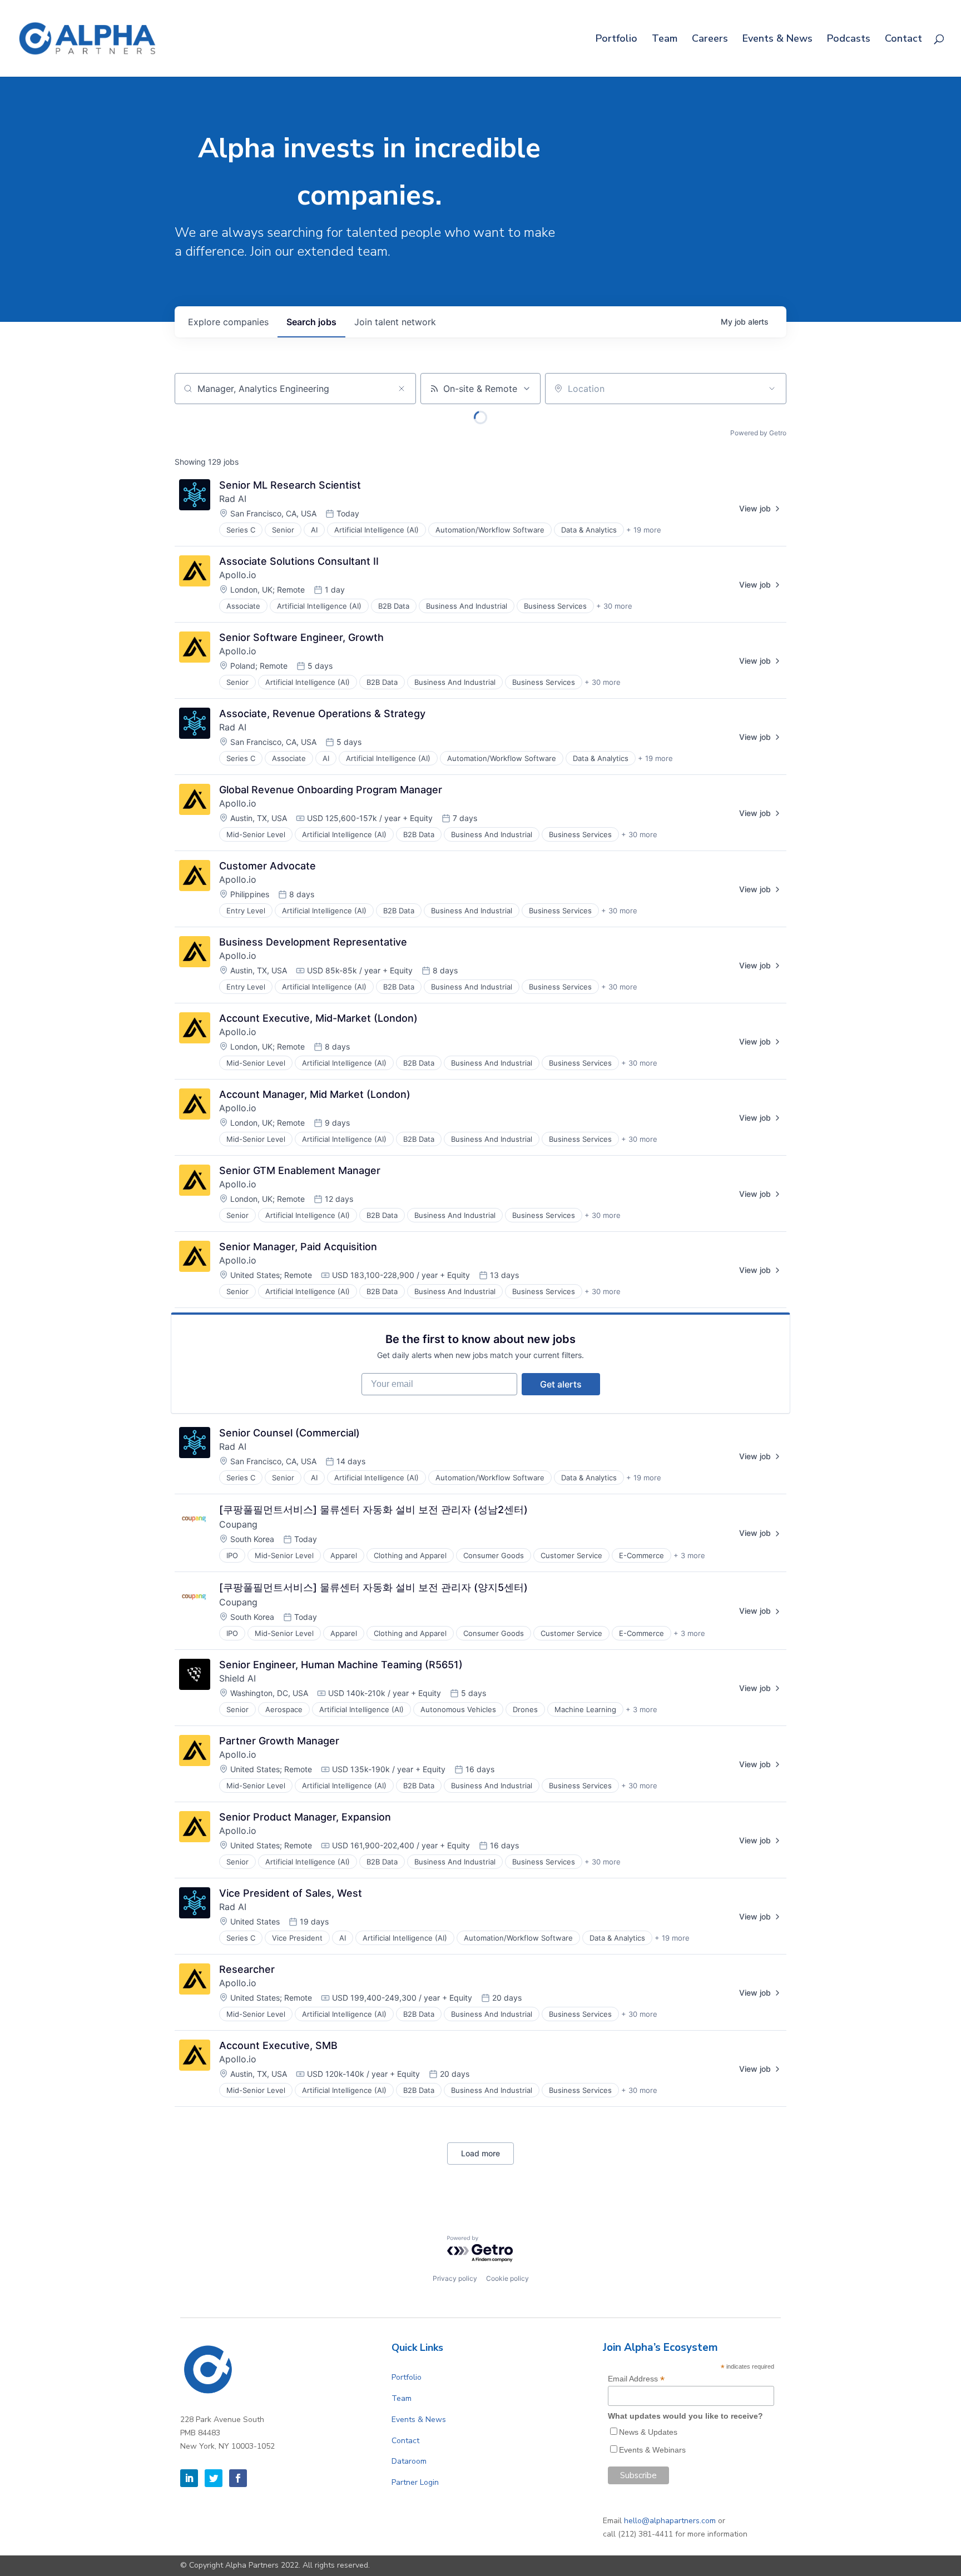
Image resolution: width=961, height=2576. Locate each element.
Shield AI (237, 1678)
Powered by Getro (758, 433)
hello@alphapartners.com (670, 2521)
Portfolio (616, 40)
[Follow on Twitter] (214, 2478)
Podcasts (849, 40)
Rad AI (233, 499)
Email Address (636, 2379)
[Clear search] (402, 389)
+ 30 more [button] (614, 606)
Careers (710, 40)
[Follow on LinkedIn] (189, 2478)
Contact (903, 40)
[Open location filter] (772, 389)
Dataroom (409, 2461)
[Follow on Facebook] (238, 2478)
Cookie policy (507, 2278)
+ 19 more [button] (644, 530)
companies (228, 322)
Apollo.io (238, 575)
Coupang (238, 1524)
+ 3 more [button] (689, 1555)
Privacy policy (455, 2278)
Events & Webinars (652, 2450)
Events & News (777, 40)
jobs (311, 322)
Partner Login (415, 2482)
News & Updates (648, 2432)
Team (665, 40)
